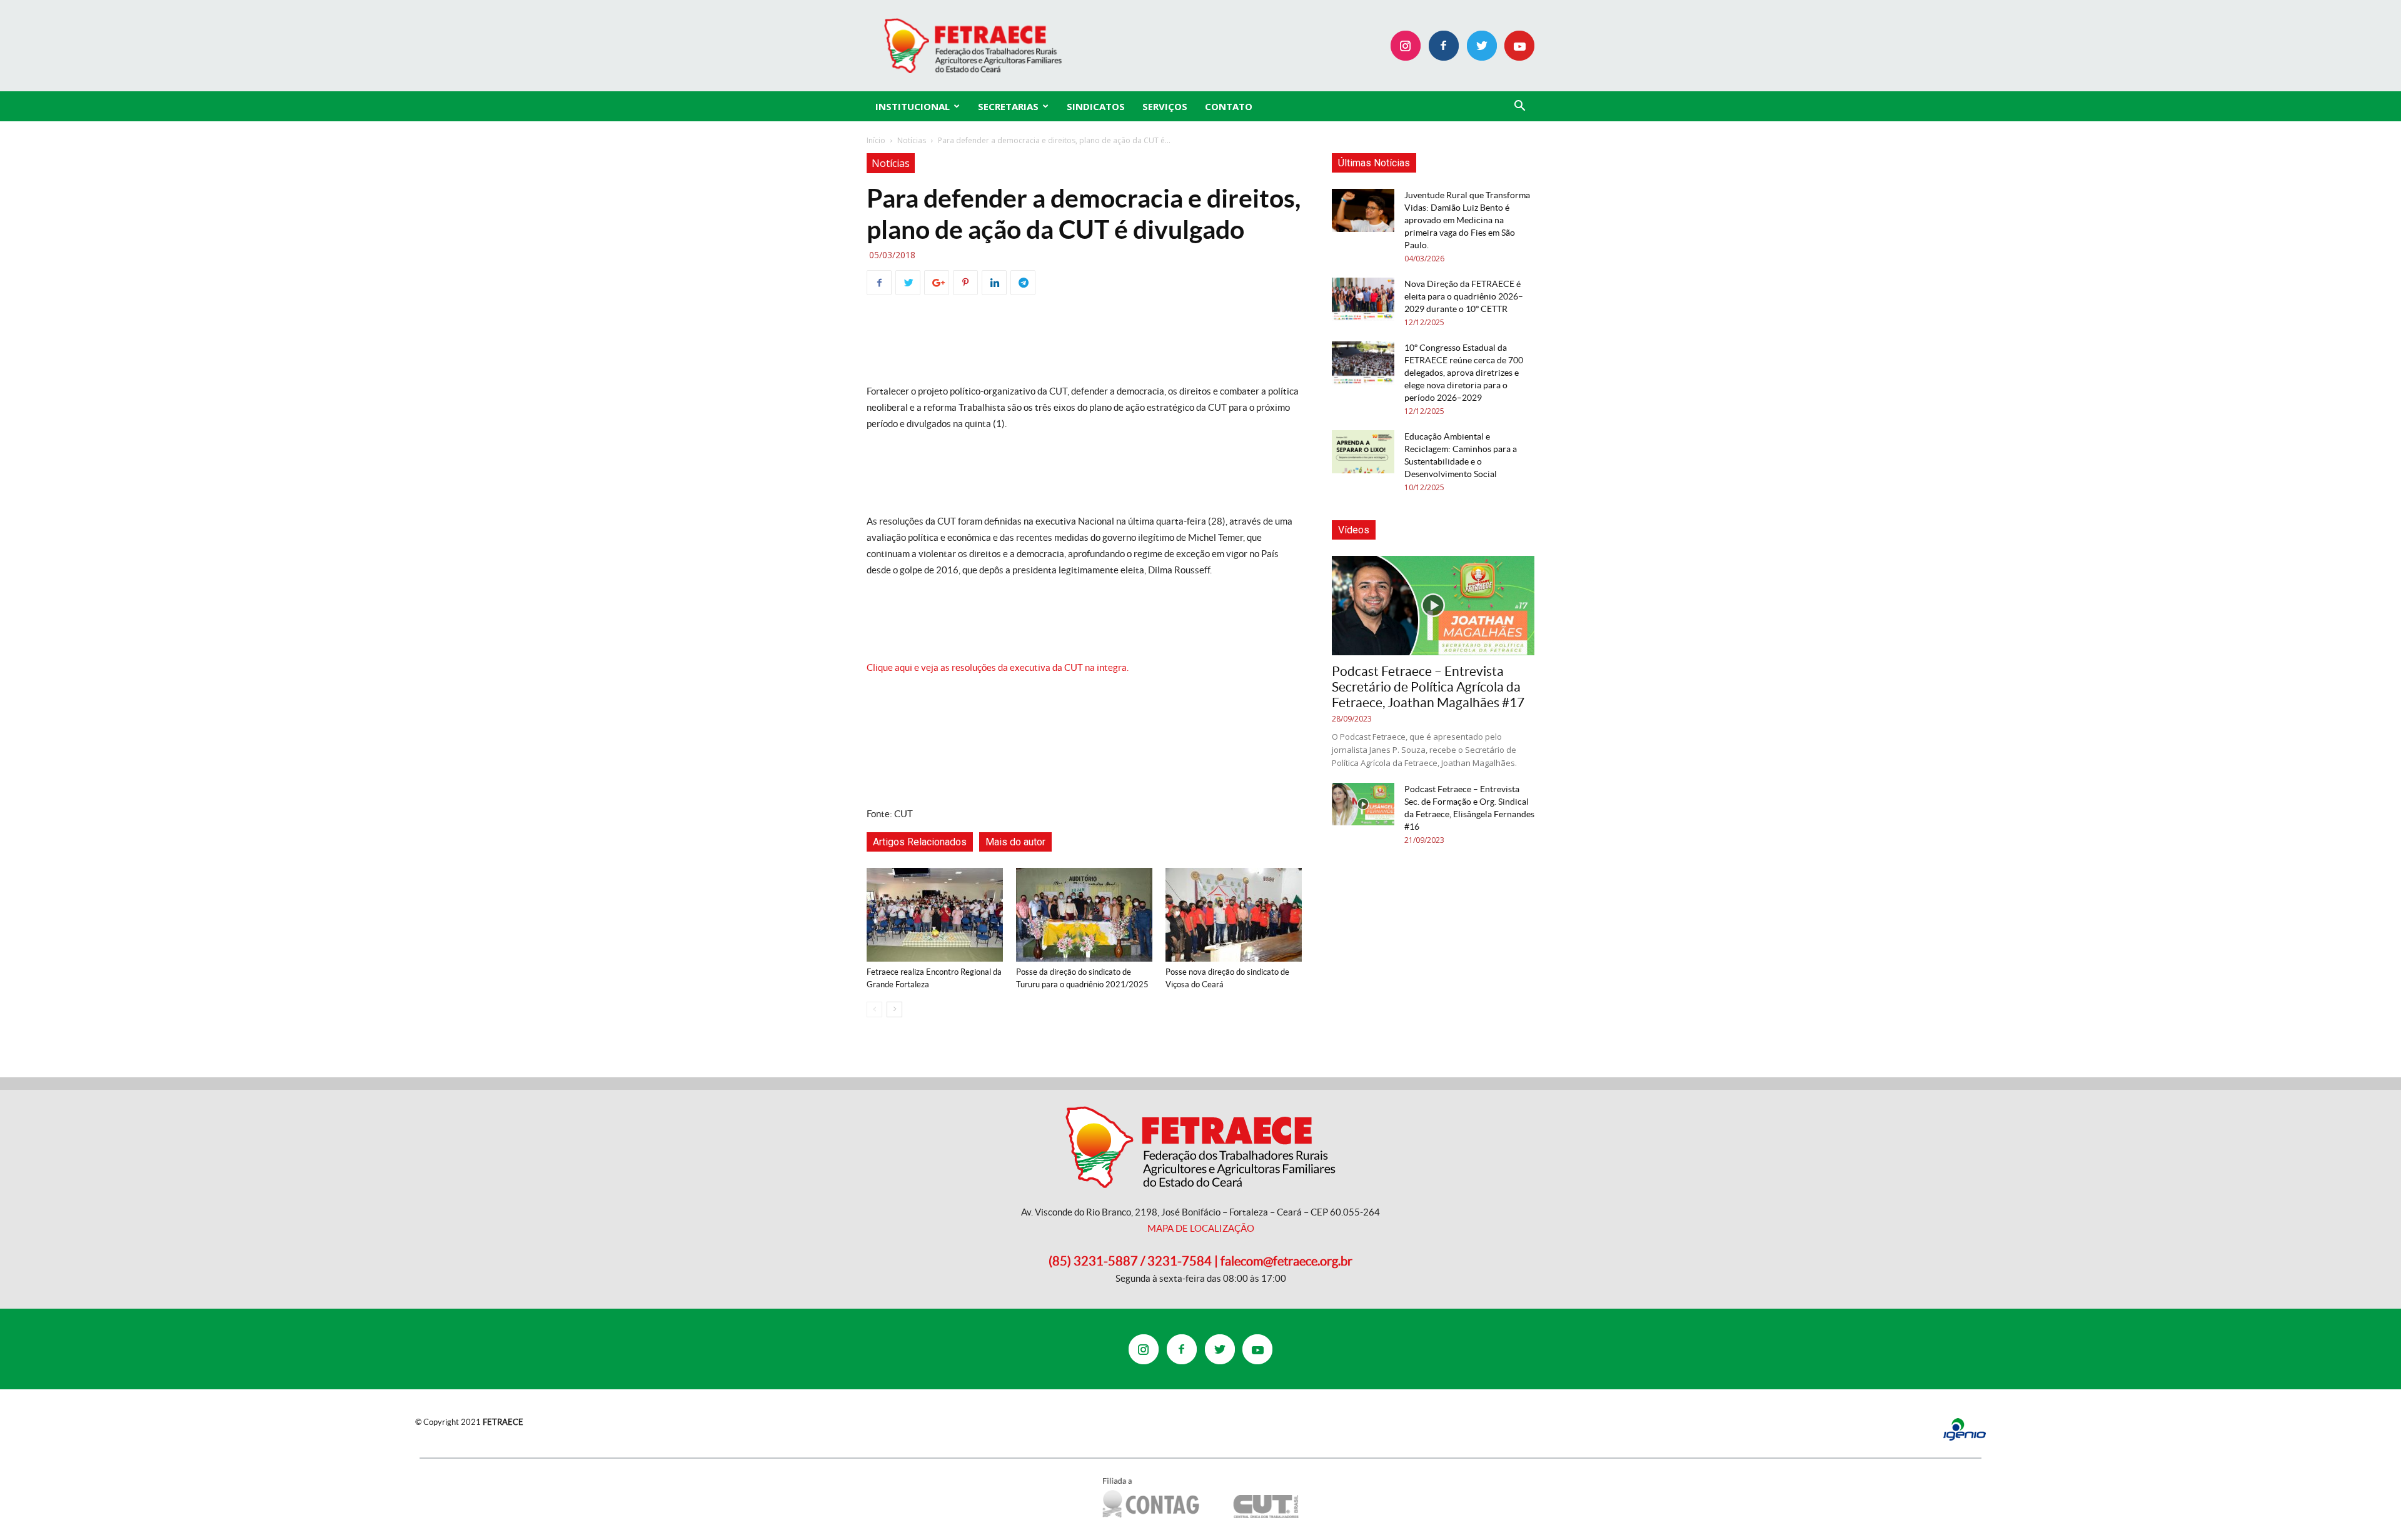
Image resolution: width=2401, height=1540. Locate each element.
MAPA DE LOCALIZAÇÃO (1201, 1228)
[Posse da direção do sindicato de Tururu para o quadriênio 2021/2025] (1084, 915)
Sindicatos (1096, 106)
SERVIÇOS (1165, 106)
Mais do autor (1015, 842)
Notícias (912, 140)
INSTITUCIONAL (913, 106)
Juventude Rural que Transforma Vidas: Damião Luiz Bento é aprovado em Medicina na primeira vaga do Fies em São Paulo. (1467, 220)
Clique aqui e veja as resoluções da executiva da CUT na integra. (998, 667)
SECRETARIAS (1008, 106)
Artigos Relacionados (920, 842)
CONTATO (1229, 106)
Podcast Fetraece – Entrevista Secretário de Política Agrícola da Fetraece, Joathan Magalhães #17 (1428, 687)
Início (876, 140)
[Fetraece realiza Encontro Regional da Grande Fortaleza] (935, 915)
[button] (1519, 107)
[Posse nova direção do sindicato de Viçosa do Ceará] (1234, 915)
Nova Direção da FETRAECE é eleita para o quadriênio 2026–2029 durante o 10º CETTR (1464, 296)
